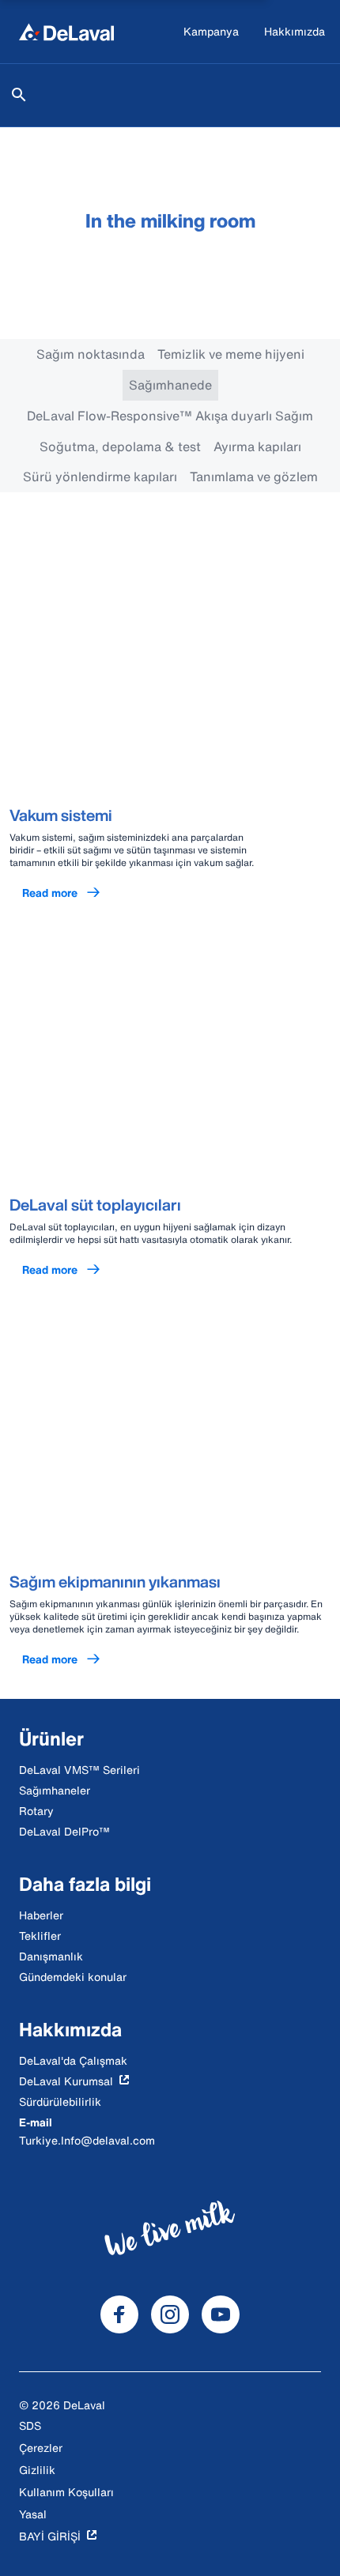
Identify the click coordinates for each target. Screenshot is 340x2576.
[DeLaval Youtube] (221, 2314)
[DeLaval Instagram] (170, 2314)
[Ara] (19, 95)
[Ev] (66, 32)
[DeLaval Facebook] (119, 2314)
